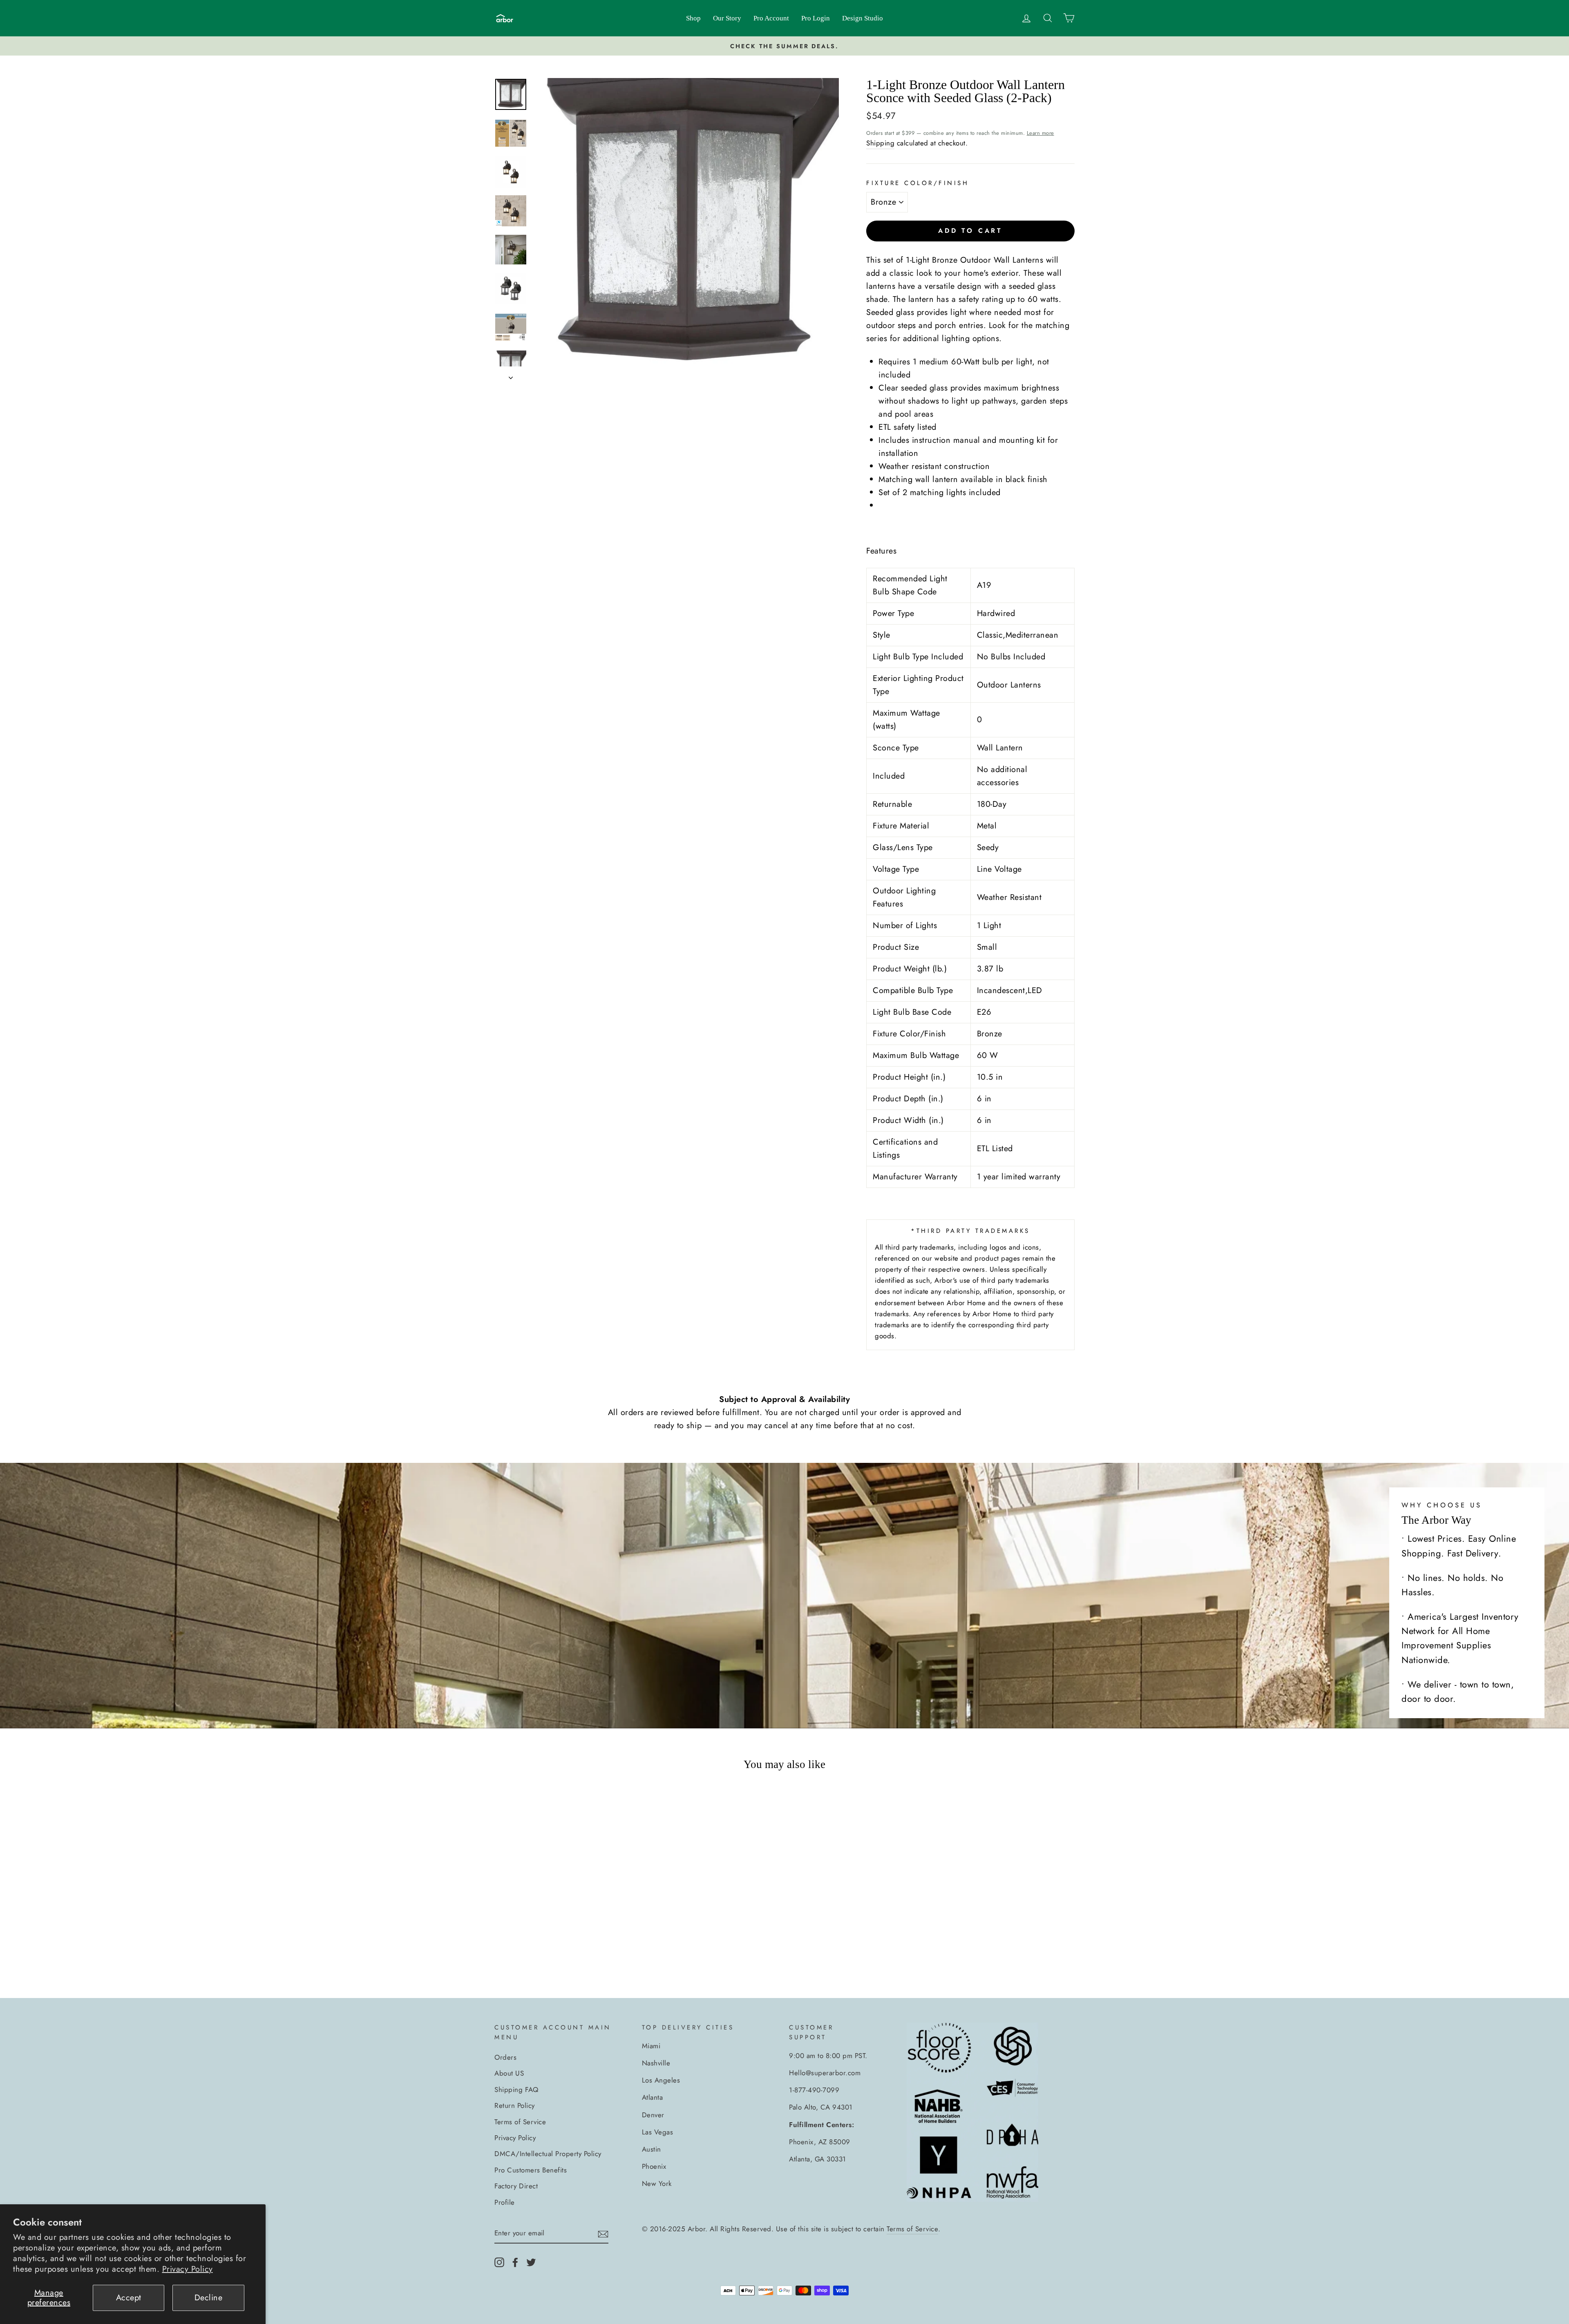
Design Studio (863, 18)
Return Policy (515, 2105)
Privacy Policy (188, 2269)
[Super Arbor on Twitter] (531, 2261)
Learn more (1040, 133)
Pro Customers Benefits (531, 2170)
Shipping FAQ (516, 2090)
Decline (209, 2298)
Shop (693, 18)
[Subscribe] (603, 2234)
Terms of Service (520, 2122)
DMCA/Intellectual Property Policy (548, 2154)
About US (509, 2073)
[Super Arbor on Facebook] (515, 2261)
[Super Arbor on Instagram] (499, 2261)
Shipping (880, 143)
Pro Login (816, 18)
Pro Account (771, 18)
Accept (129, 2298)
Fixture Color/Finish (917, 183)
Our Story (727, 18)
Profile (505, 2202)
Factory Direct (516, 2186)
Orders (505, 2057)
